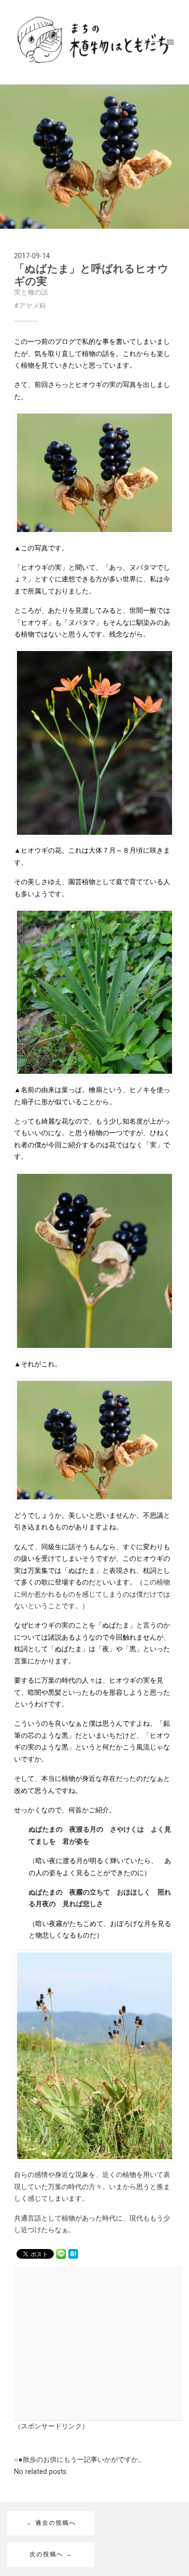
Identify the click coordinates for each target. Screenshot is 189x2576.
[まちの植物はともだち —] (95, 42)
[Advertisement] (90, 2342)
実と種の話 (31, 292)
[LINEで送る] (61, 2253)
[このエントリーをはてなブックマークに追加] (73, 2253)
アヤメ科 (32, 306)
